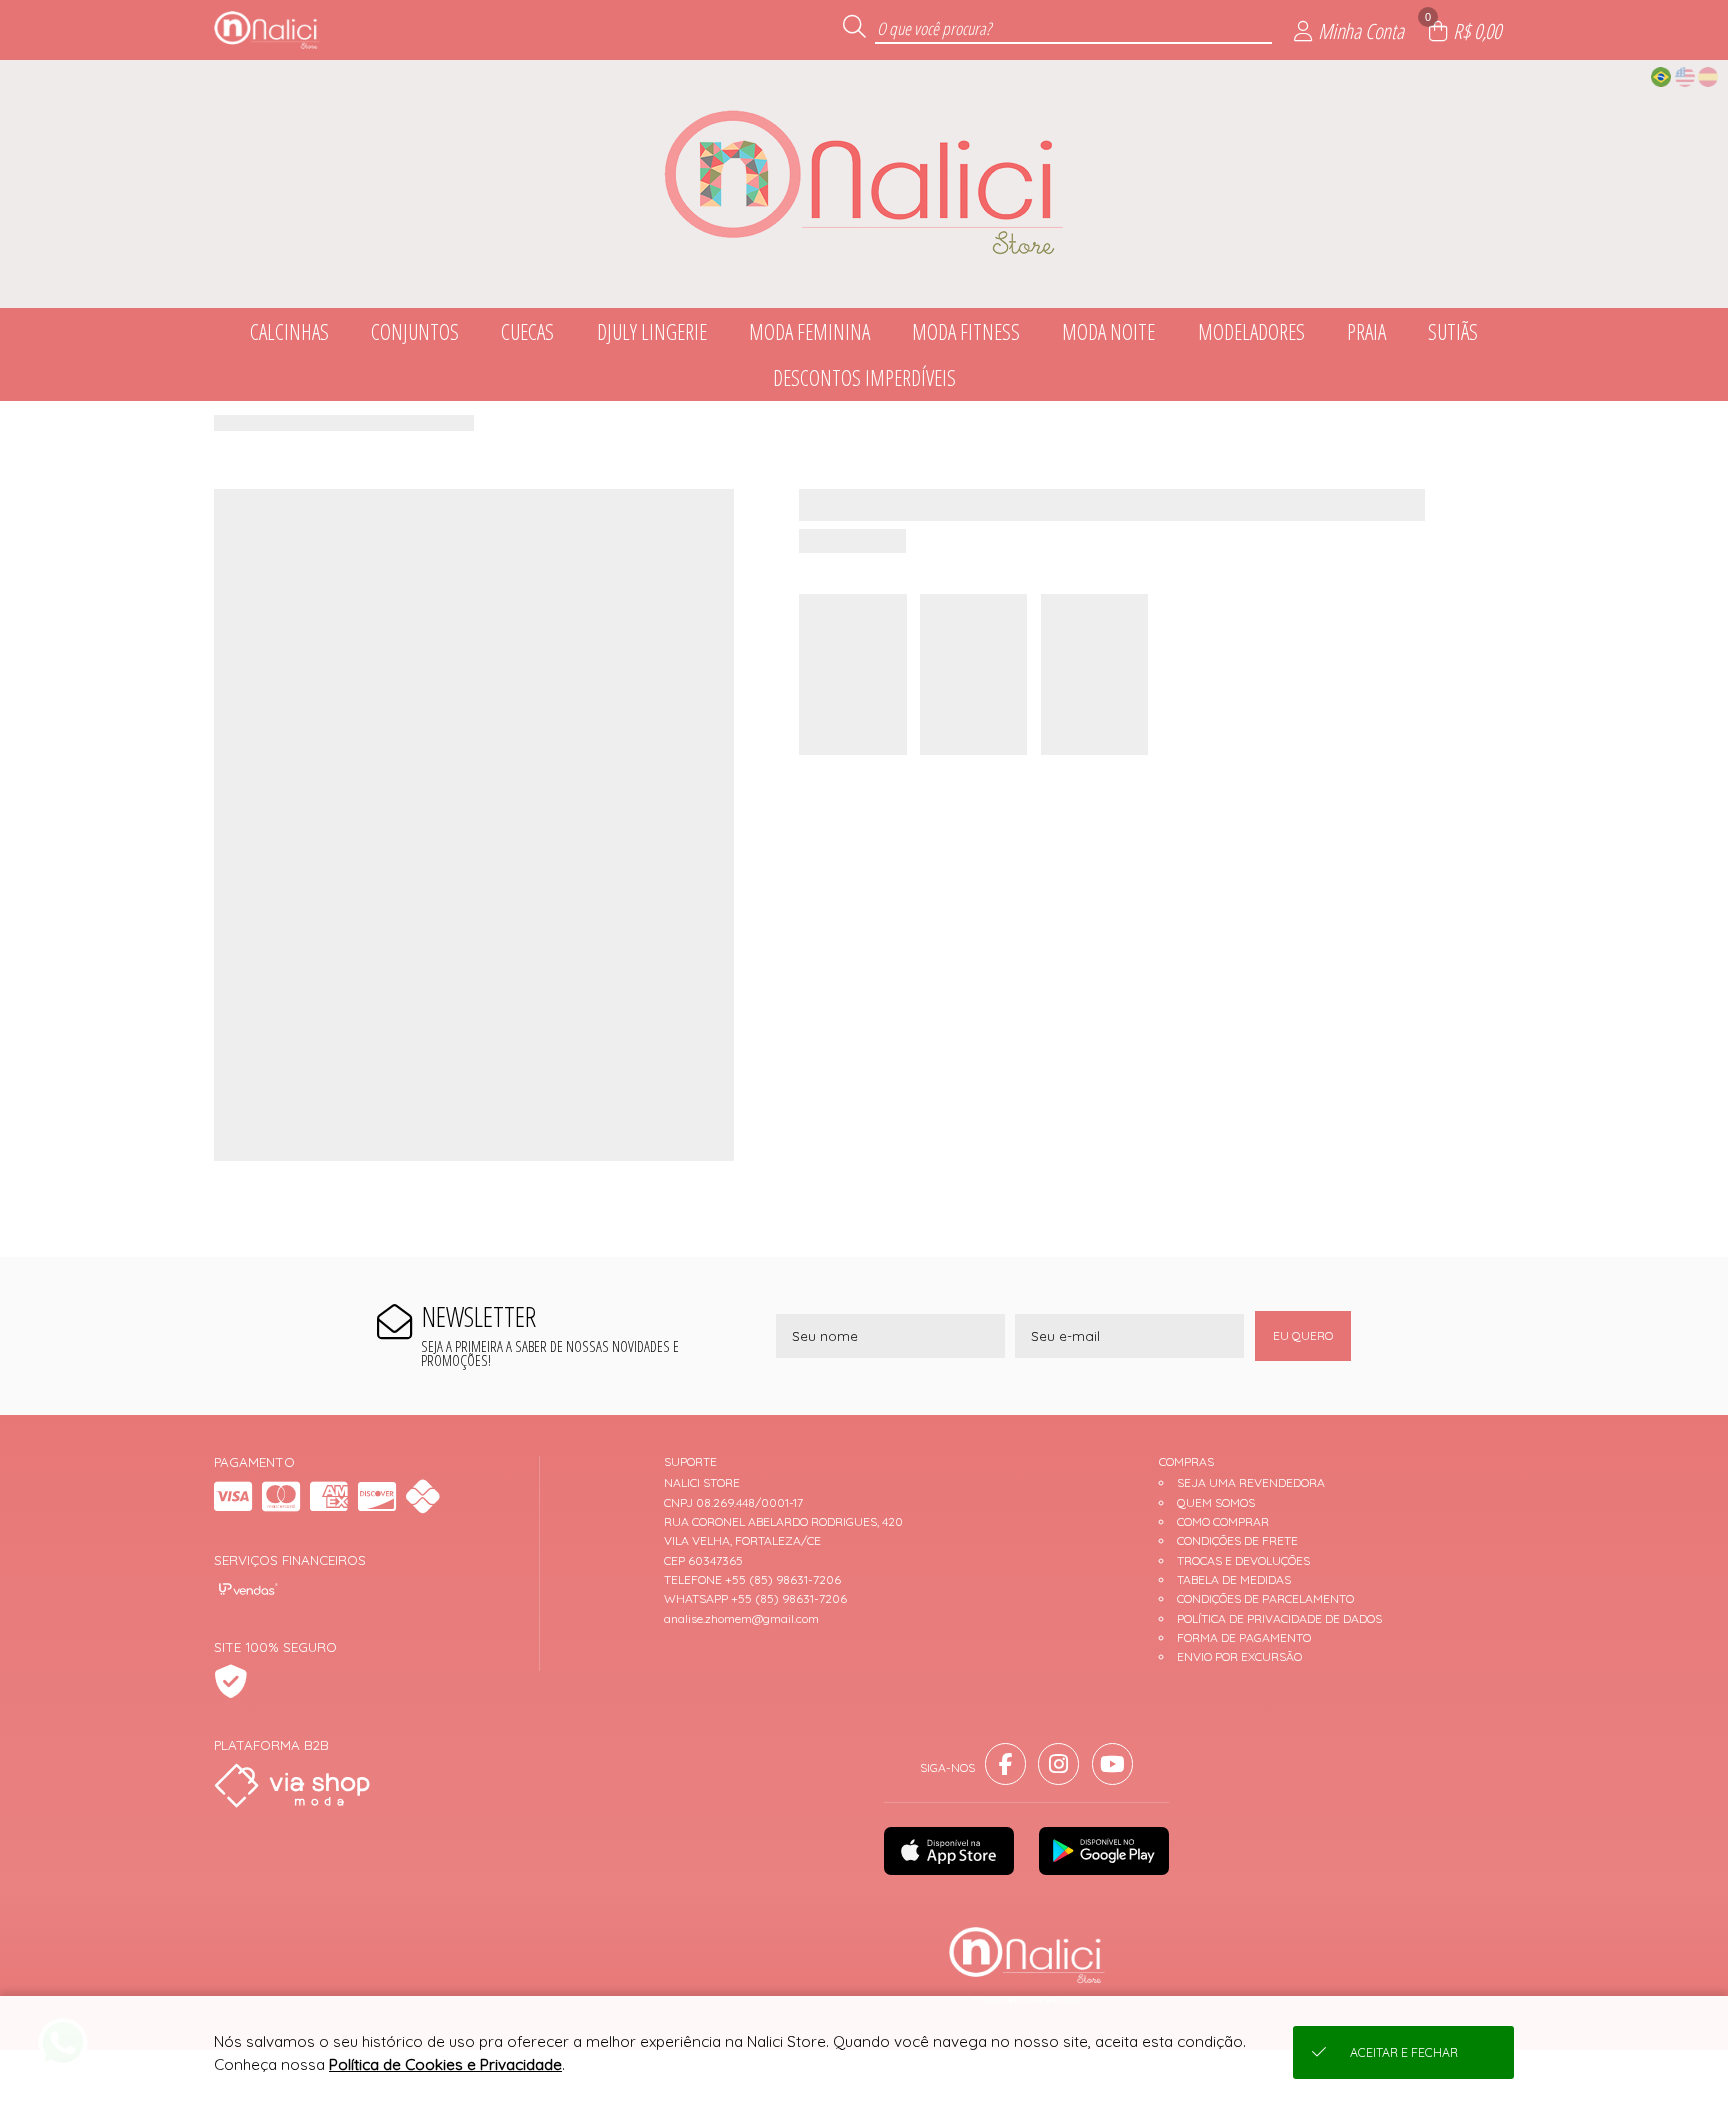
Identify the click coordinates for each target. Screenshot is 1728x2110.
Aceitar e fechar (1404, 2052)
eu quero (1303, 1335)
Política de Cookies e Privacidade (445, 2064)
